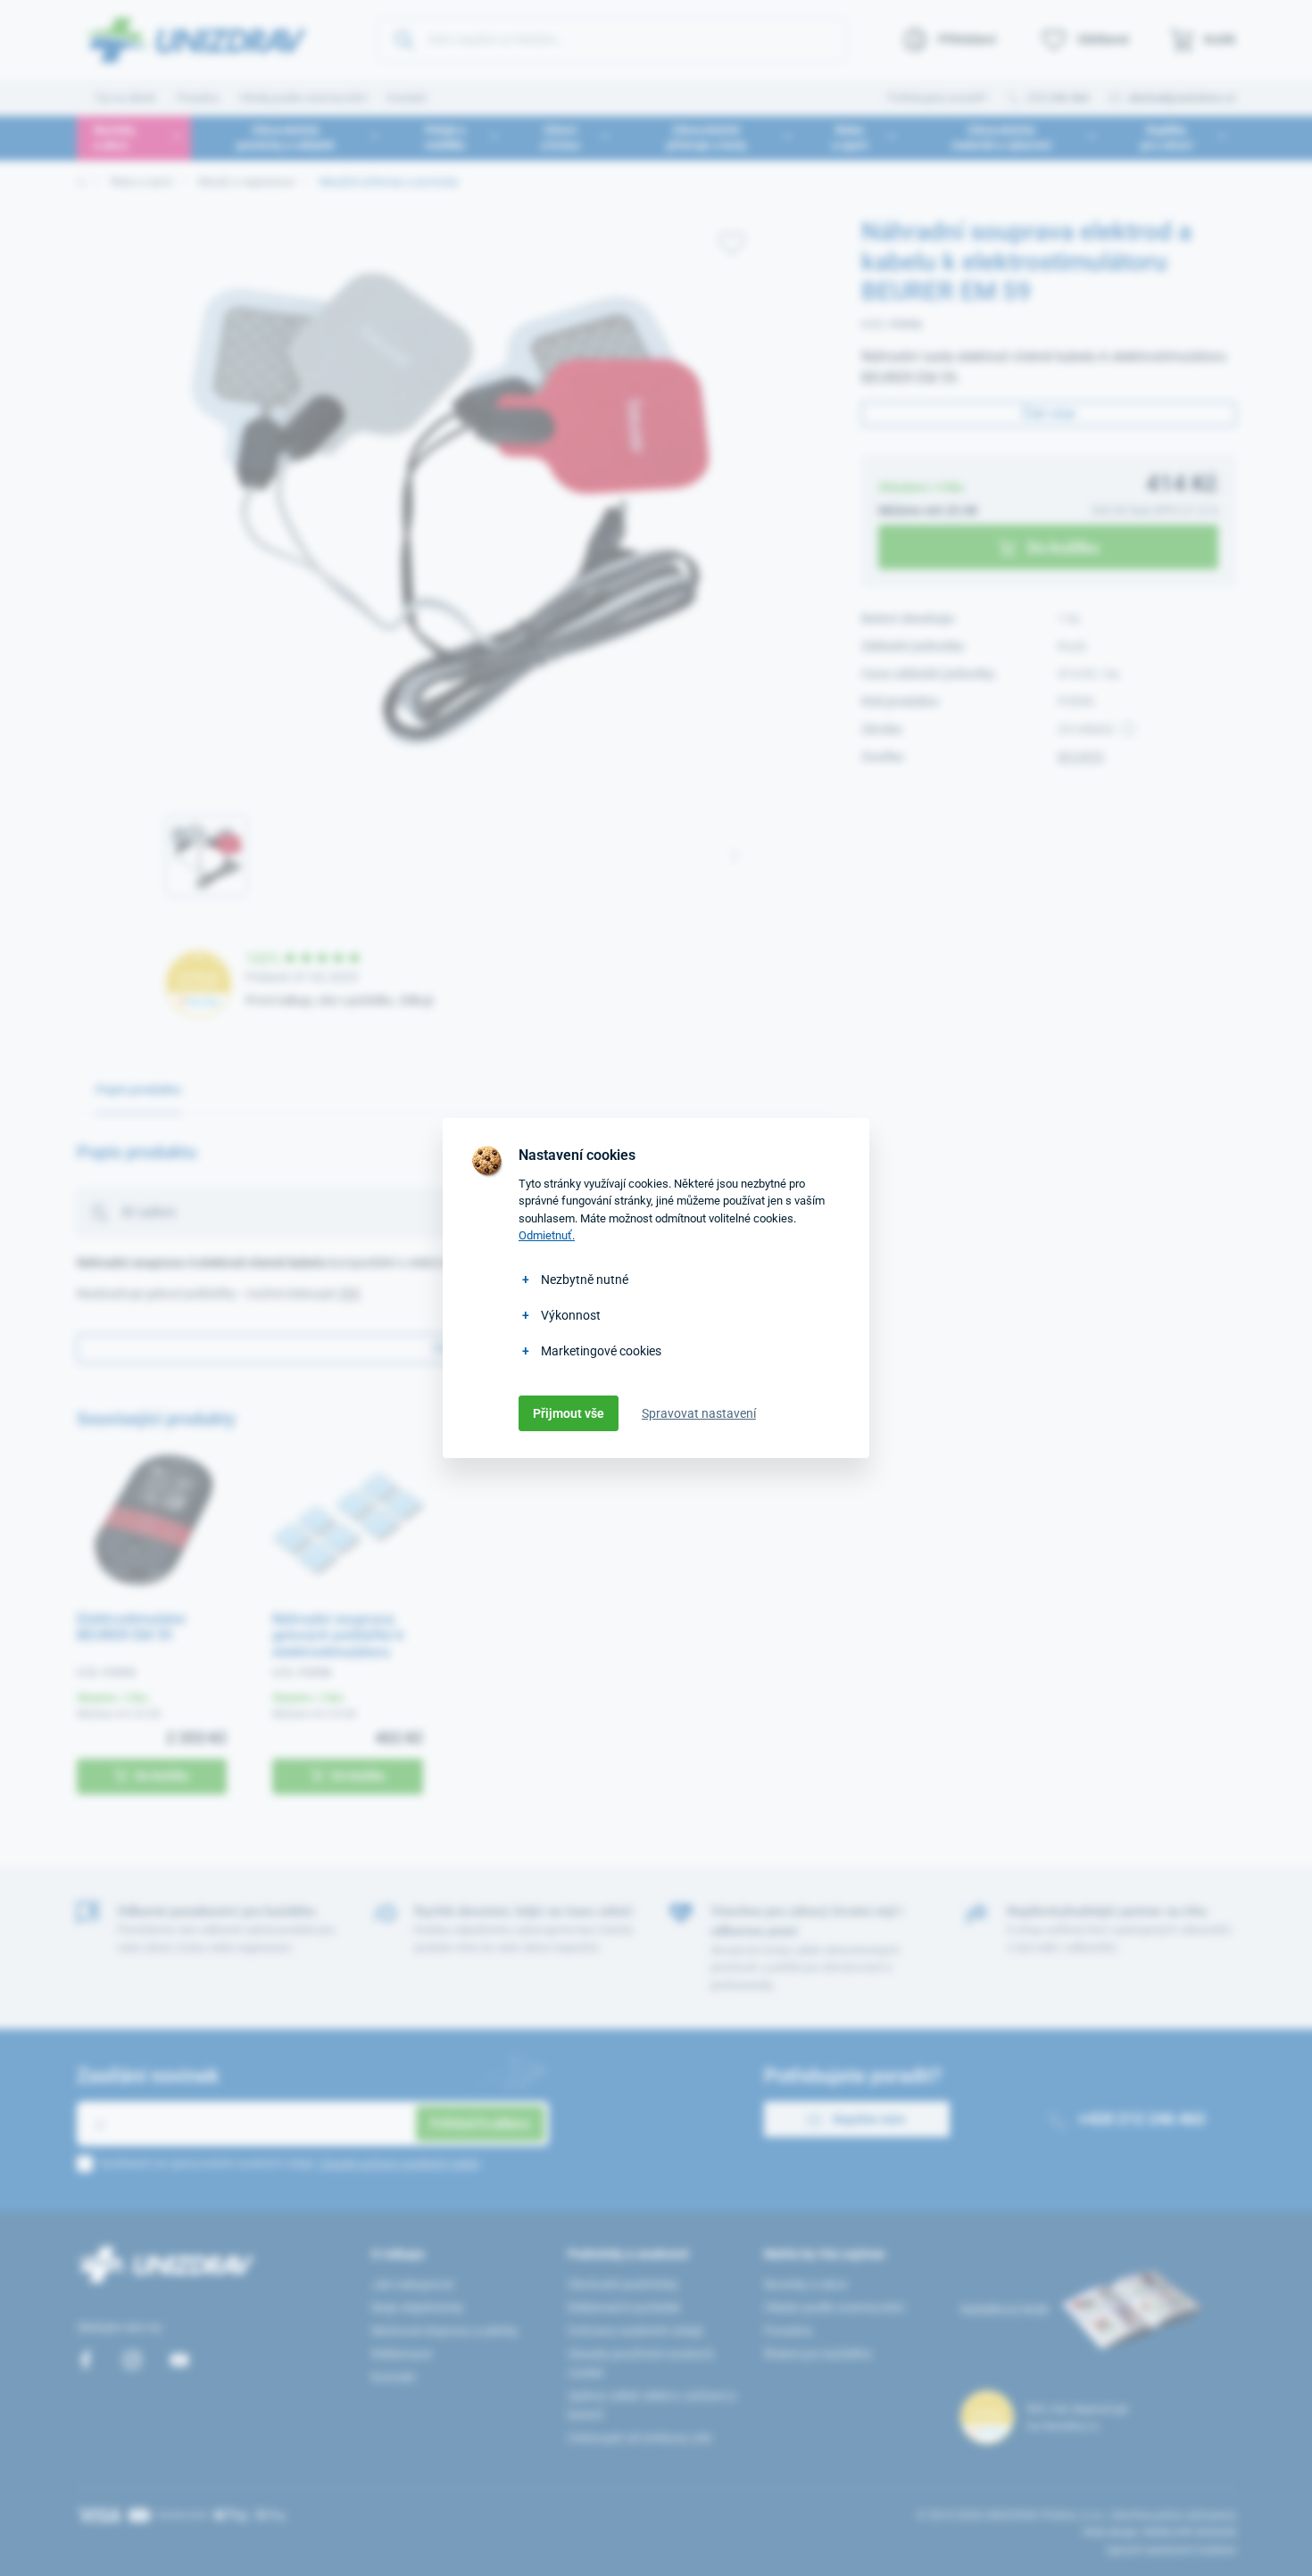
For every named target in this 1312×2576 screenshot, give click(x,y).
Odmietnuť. (547, 1235)
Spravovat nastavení (699, 1413)
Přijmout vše (569, 1413)
